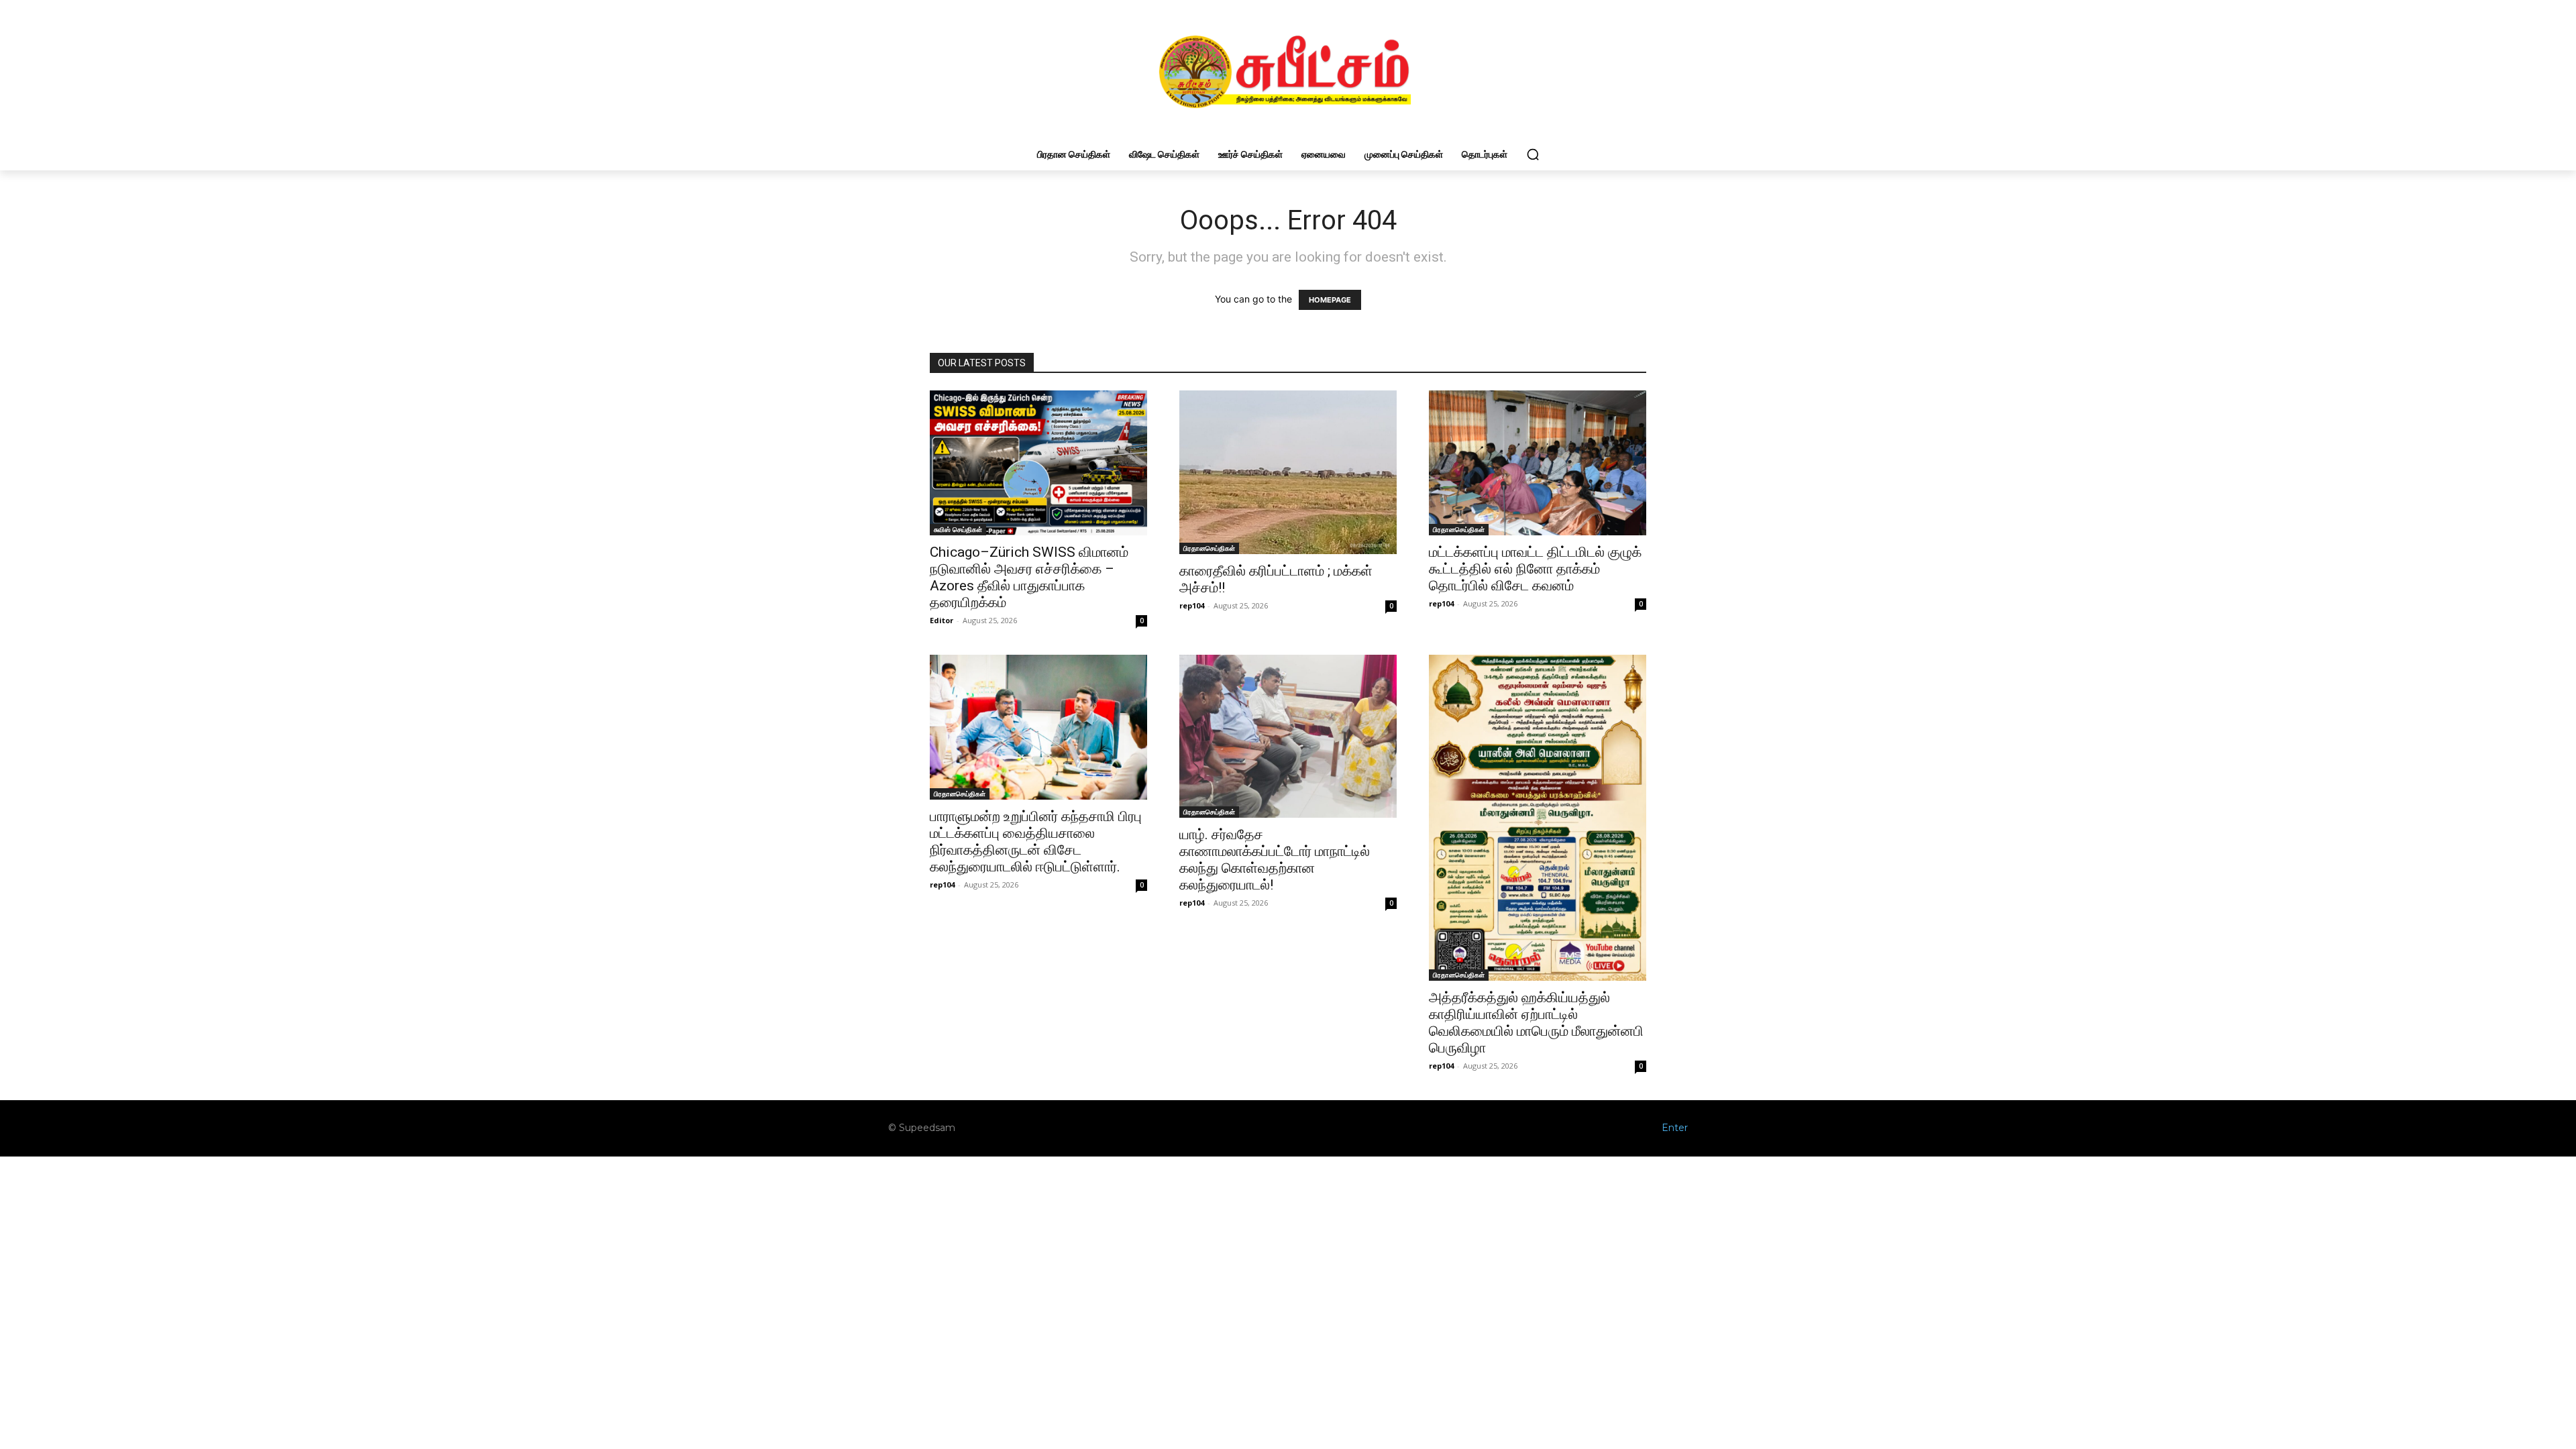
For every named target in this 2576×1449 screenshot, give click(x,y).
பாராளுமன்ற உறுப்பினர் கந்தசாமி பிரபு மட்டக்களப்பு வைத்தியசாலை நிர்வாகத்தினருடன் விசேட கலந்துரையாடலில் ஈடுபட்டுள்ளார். (1036, 842)
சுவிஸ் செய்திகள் (958, 529)
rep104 (1192, 605)
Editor (942, 620)
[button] (1533, 154)
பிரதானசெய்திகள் (1209, 548)
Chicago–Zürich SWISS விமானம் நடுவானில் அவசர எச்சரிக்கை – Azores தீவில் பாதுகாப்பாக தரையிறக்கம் (1029, 577)
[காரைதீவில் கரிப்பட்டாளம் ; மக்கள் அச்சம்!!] (1288, 472)
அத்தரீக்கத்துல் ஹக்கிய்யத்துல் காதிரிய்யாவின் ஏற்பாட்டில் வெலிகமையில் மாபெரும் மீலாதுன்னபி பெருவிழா (1536, 1023)
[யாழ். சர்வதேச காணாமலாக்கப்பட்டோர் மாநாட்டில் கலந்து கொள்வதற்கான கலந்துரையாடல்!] (1288, 736)
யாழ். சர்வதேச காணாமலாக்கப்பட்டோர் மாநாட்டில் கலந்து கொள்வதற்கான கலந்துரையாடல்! (1275, 860)
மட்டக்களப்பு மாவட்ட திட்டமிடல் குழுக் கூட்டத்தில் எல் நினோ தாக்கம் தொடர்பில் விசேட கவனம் (1535, 569)
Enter (1675, 1128)
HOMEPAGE (1330, 300)
